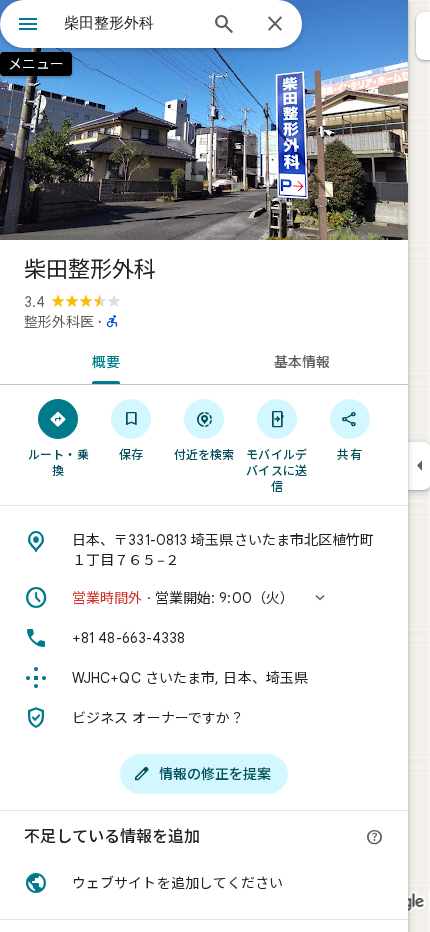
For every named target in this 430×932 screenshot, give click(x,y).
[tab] (102, 360)
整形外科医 (59, 322)
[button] (204, 598)
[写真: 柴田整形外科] (204, 120)
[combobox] (130, 23)
